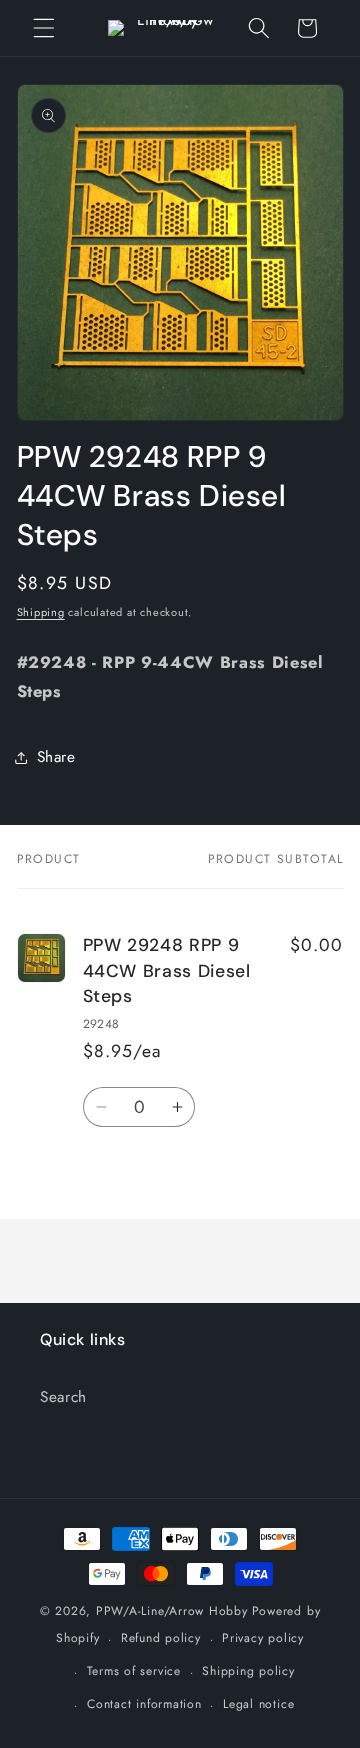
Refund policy (161, 1638)
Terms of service (134, 1671)
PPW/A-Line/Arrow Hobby (172, 1611)
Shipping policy (248, 1671)
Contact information (144, 1704)
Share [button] (56, 757)
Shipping (41, 612)
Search (63, 1397)
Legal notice (258, 1704)
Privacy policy (263, 1638)
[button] (44, 28)
